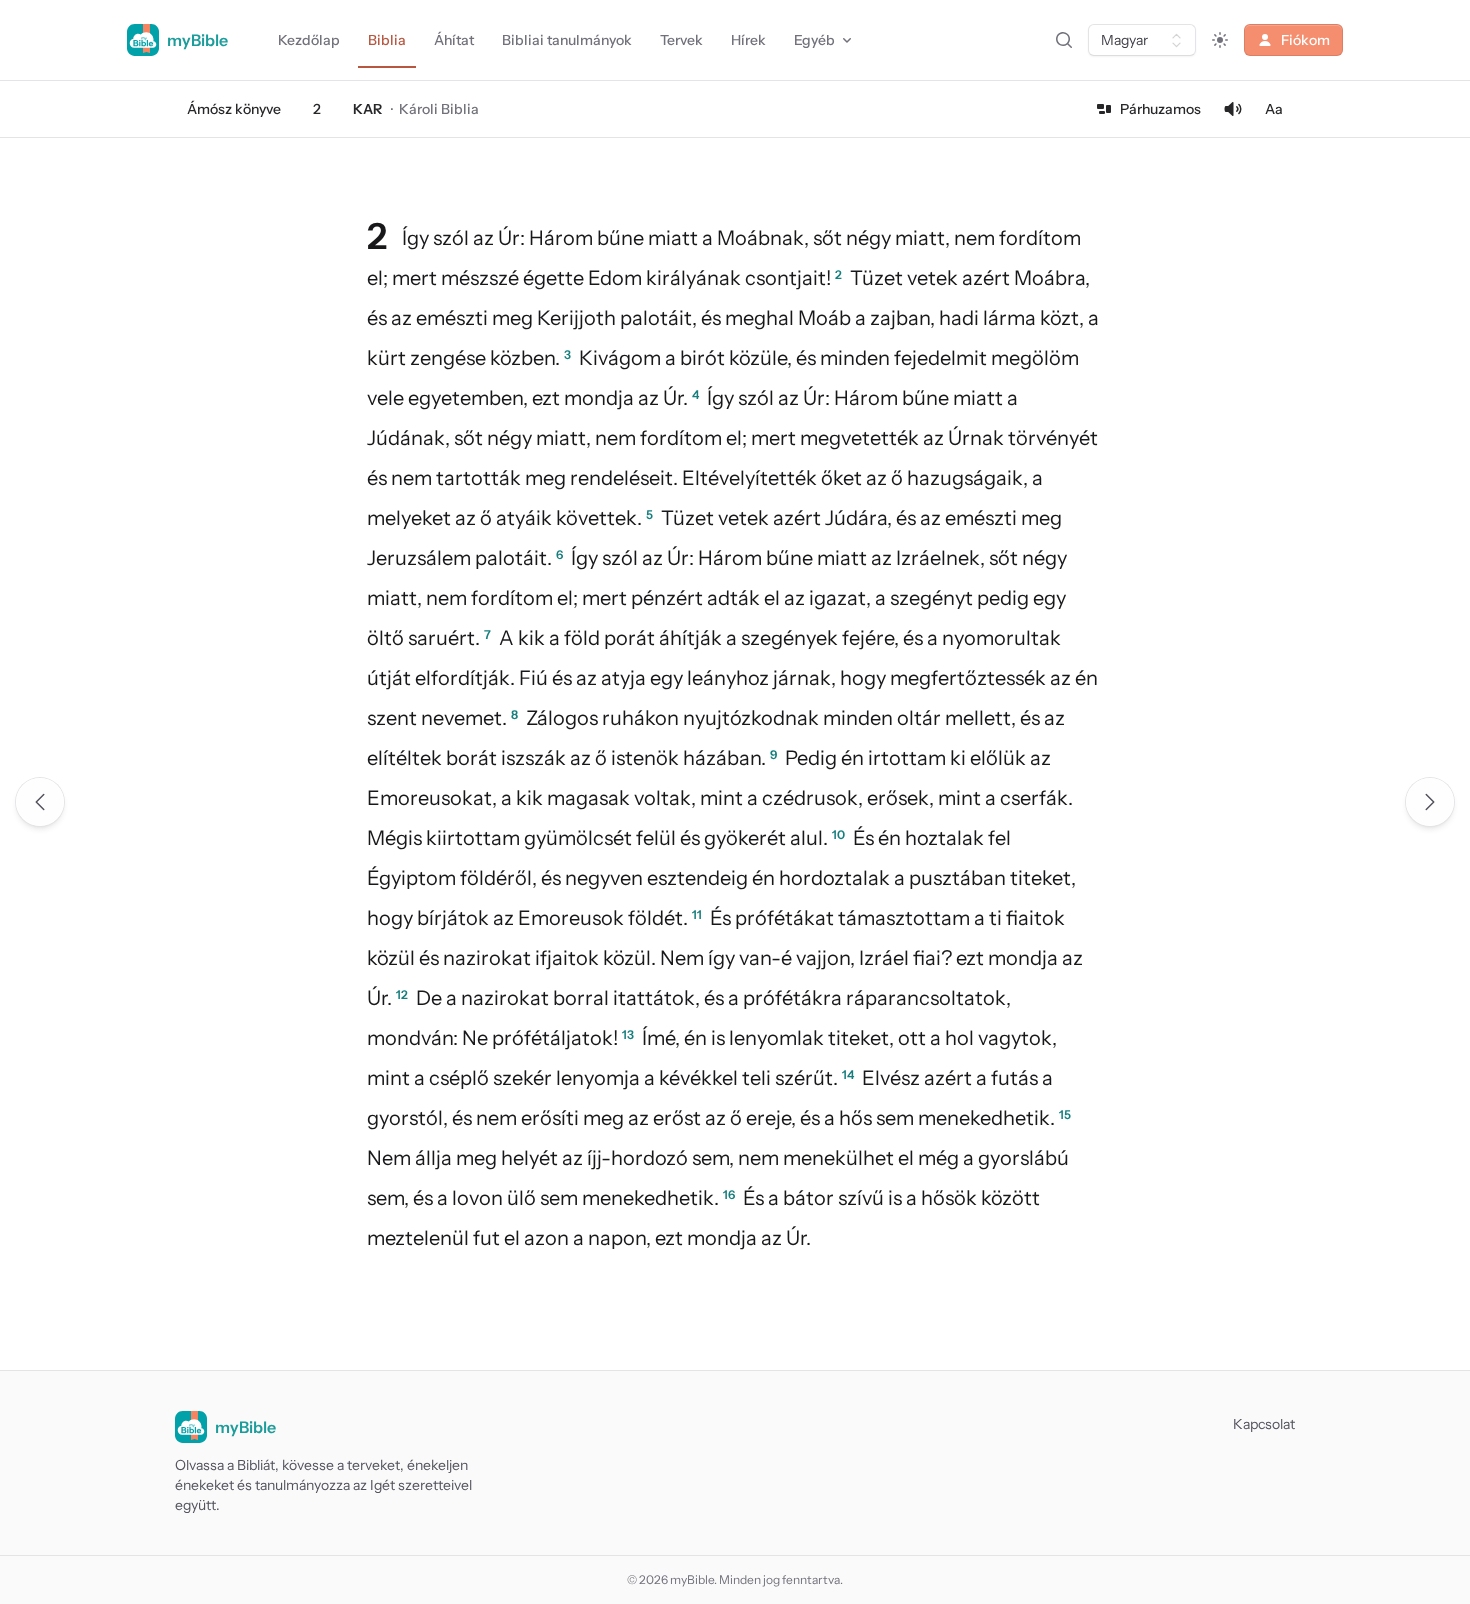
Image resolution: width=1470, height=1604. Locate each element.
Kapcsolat (1264, 1424)
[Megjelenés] (1220, 40)
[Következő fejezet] (1430, 802)
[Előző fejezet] (40, 802)
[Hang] (1233, 109)
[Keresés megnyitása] (1064, 40)
